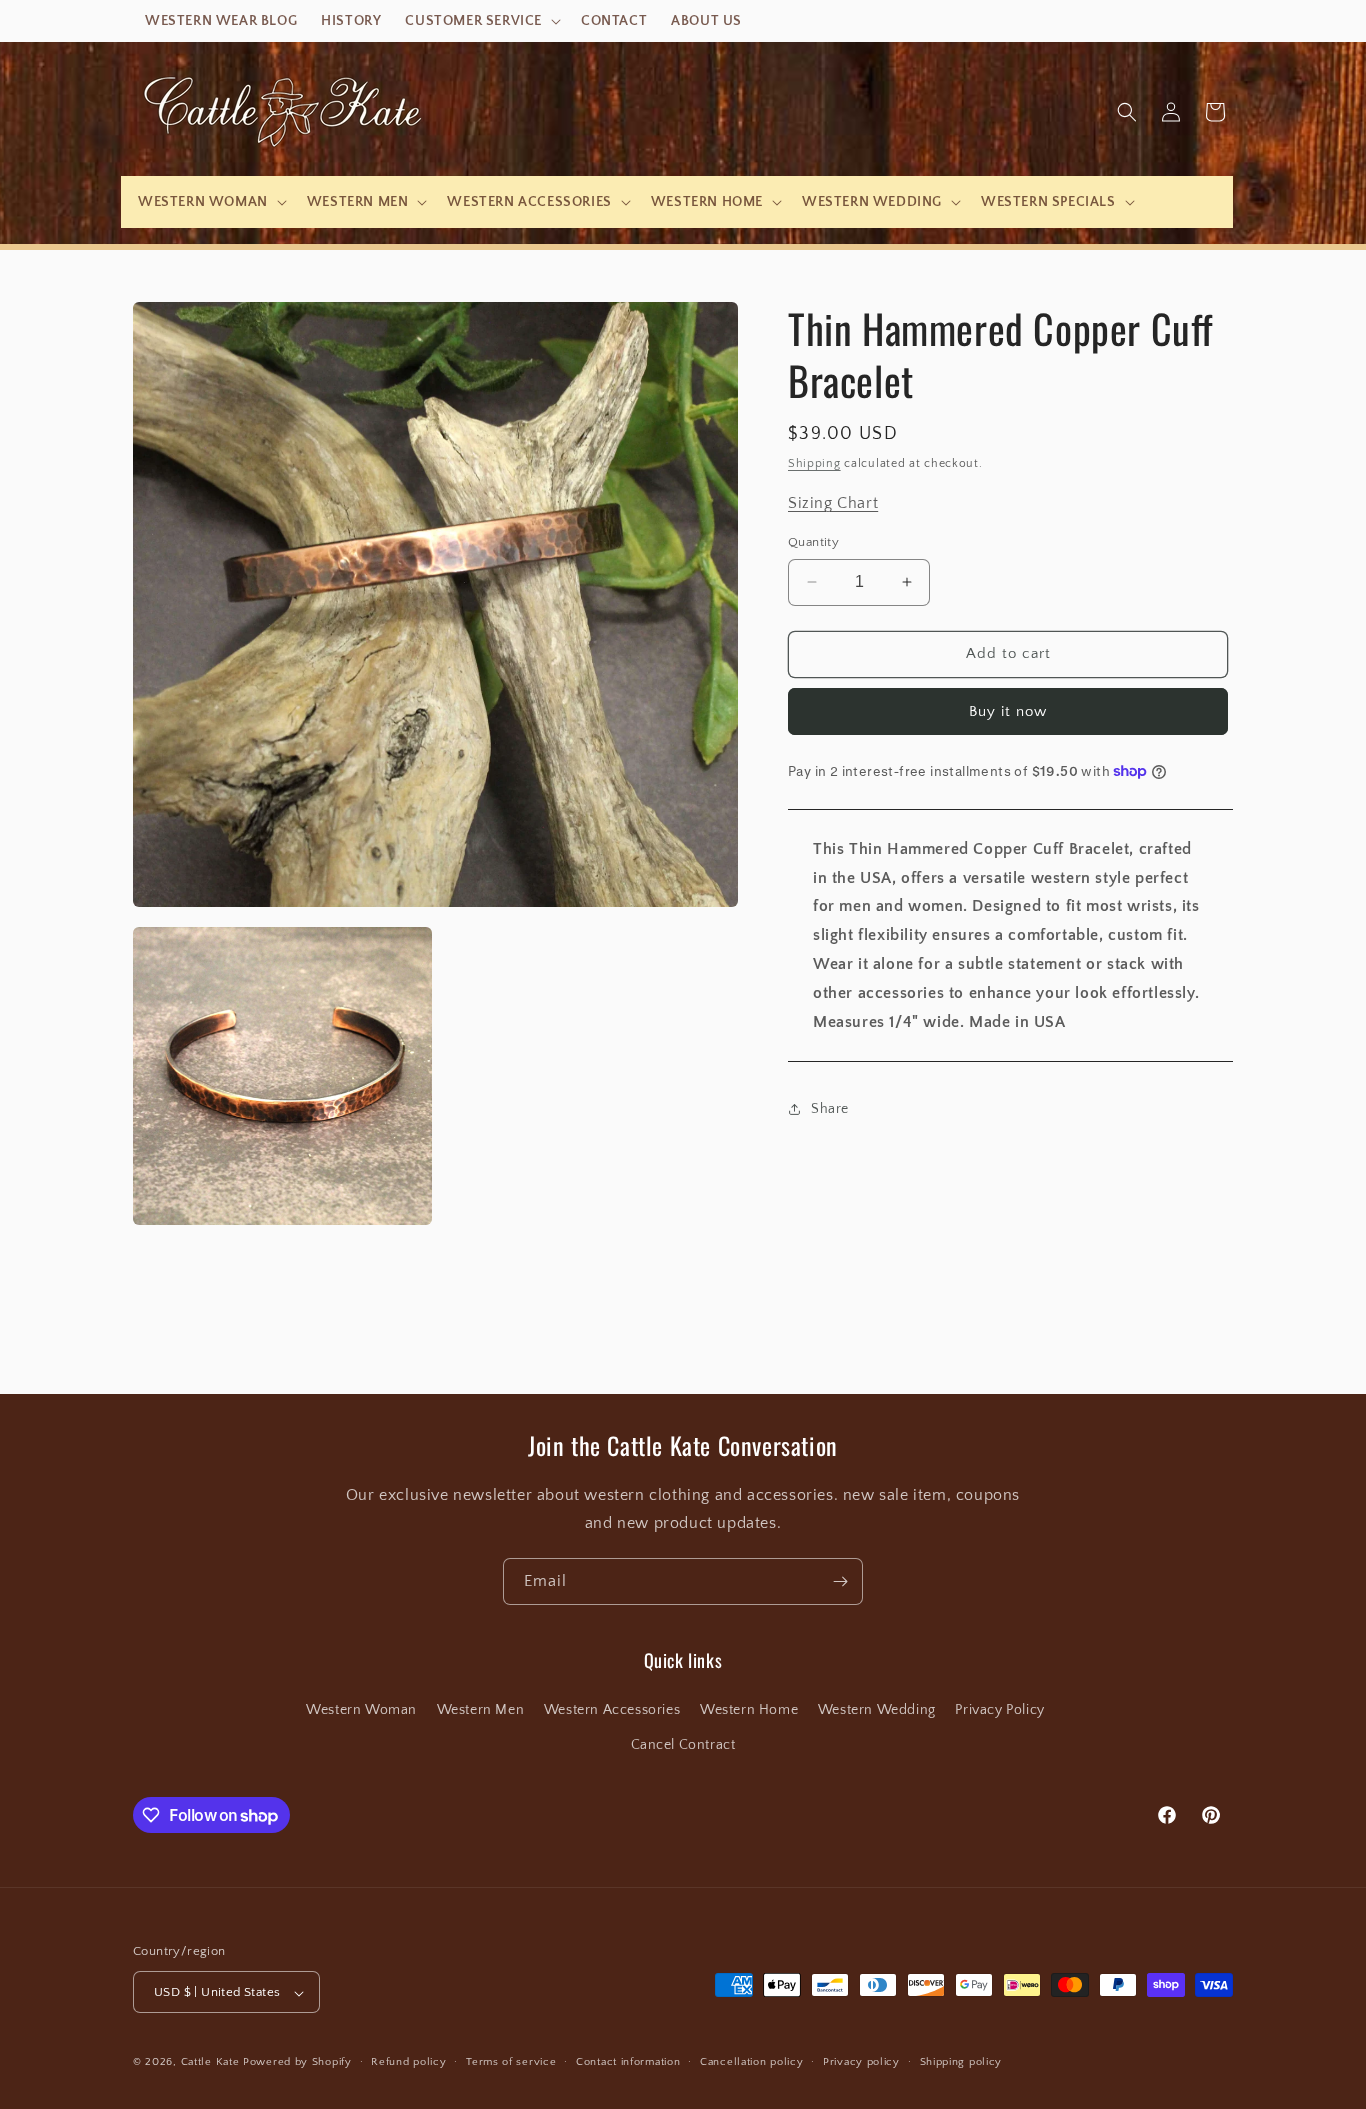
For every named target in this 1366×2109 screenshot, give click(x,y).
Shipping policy (961, 2062)
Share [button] (830, 1109)
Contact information (628, 2062)
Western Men (481, 1710)
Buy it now (1008, 711)
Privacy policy (861, 2062)
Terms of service (511, 2062)
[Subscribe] (840, 1581)
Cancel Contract (683, 1745)
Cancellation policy (751, 2062)
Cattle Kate (210, 2063)
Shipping (814, 463)
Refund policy (408, 2062)
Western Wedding (877, 1710)
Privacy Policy (999, 1710)
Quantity (813, 542)
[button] (481, 21)
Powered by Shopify (297, 2063)
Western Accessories (612, 1710)
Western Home (749, 1710)
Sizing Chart (833, 503)
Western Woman (361, 1710)
